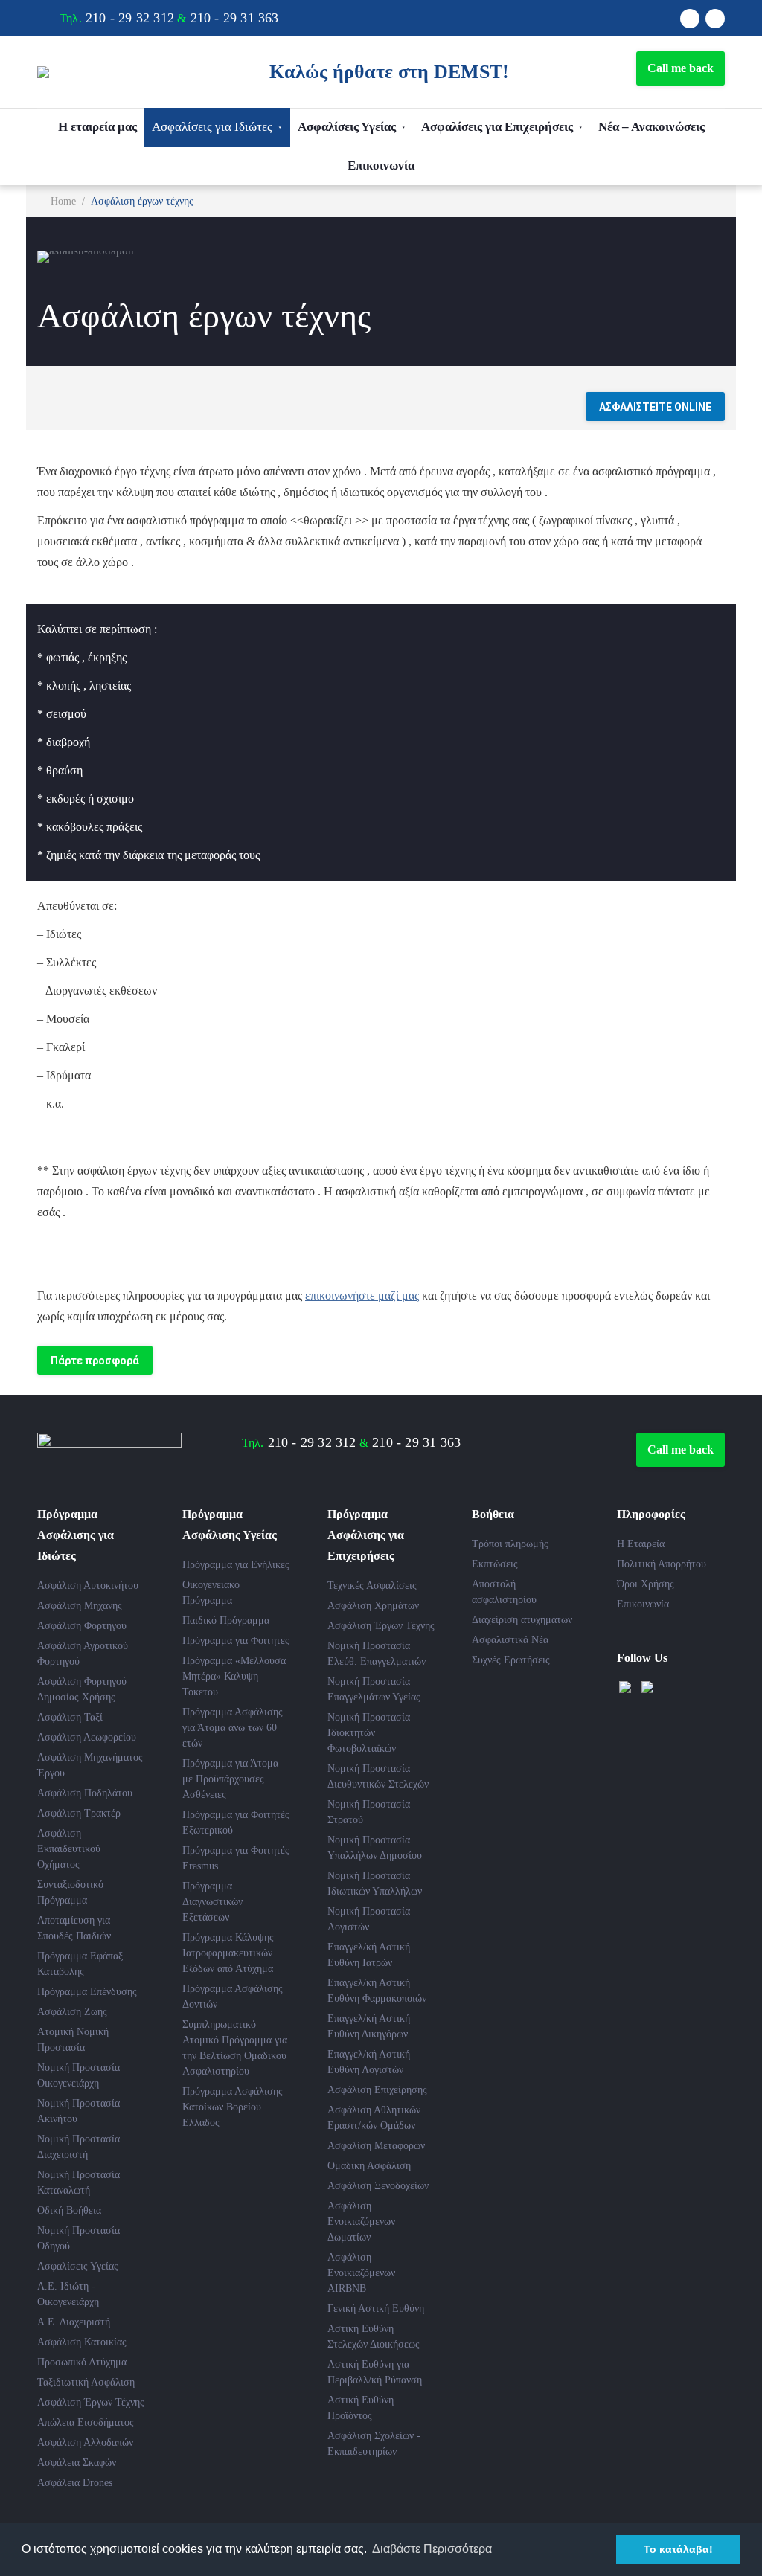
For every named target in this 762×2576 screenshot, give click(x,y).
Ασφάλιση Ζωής (72, 2012)
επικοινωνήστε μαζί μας (362, 1295)
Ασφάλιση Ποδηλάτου (85, 1793)
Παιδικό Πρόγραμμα (226, 1621)
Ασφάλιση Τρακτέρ (79, 1813)
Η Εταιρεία (641, 1544)
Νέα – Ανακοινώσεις (651, 127)
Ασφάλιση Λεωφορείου (87, 1737)
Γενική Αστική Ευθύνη (376, 2309)
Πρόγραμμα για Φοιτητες (236, 1641)
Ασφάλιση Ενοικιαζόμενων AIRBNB (361, 2273)
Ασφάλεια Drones (75, 2483)
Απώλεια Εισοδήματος (86, 2422)
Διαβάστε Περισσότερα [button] (432, 2549)
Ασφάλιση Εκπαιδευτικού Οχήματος (69, 1849)
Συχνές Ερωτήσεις (511, 1660)
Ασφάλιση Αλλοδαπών (85, 2442)
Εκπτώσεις (495, 1564)
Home (63, 201)
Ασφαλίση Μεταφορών (376, 2146)
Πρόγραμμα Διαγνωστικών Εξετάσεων (212, 1902)
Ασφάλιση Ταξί (70, 1717)
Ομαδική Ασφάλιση (369, 2166)
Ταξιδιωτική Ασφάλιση (86, 2382)
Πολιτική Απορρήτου (662, 1564)
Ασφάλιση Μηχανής (80, 1606)
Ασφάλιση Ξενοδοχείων (378, 2186)
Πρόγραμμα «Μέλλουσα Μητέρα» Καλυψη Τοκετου (234, 1676)
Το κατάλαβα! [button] (678, 2549)
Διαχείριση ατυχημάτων (522, 1620)
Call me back (681, 68)
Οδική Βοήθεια (69, 2210)
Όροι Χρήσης (646, 1584)
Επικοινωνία (381, 166)
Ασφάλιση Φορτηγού (82, 1626)
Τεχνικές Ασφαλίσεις (372, 1586)
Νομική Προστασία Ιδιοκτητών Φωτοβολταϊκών (369, 1733)
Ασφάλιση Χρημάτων (373, 1606)
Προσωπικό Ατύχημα (82, 2362)
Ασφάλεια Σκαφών (77, 2463)
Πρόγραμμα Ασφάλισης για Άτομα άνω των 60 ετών (233, 1728)
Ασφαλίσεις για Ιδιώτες (212, 127)
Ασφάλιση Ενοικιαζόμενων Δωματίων (361, 2222)
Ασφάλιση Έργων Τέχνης (91, 2402)
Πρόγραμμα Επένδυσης (87, 1992)
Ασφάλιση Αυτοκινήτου (88, 1586)
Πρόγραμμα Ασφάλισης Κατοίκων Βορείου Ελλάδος (233, 2107)
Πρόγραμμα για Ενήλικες (236, 1565)
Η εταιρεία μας (97, 127)
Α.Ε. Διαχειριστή (74, 2322)
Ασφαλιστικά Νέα (510, 1640)
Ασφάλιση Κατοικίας (82, 2342)
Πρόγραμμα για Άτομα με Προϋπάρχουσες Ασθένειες (230, 1779)
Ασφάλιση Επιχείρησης (377, 2090)
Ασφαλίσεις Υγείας (347, 127)
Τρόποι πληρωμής (510, 1544)
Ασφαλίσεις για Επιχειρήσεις (497, 127)
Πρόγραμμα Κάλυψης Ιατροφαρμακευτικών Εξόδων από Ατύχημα (228, 1953)
